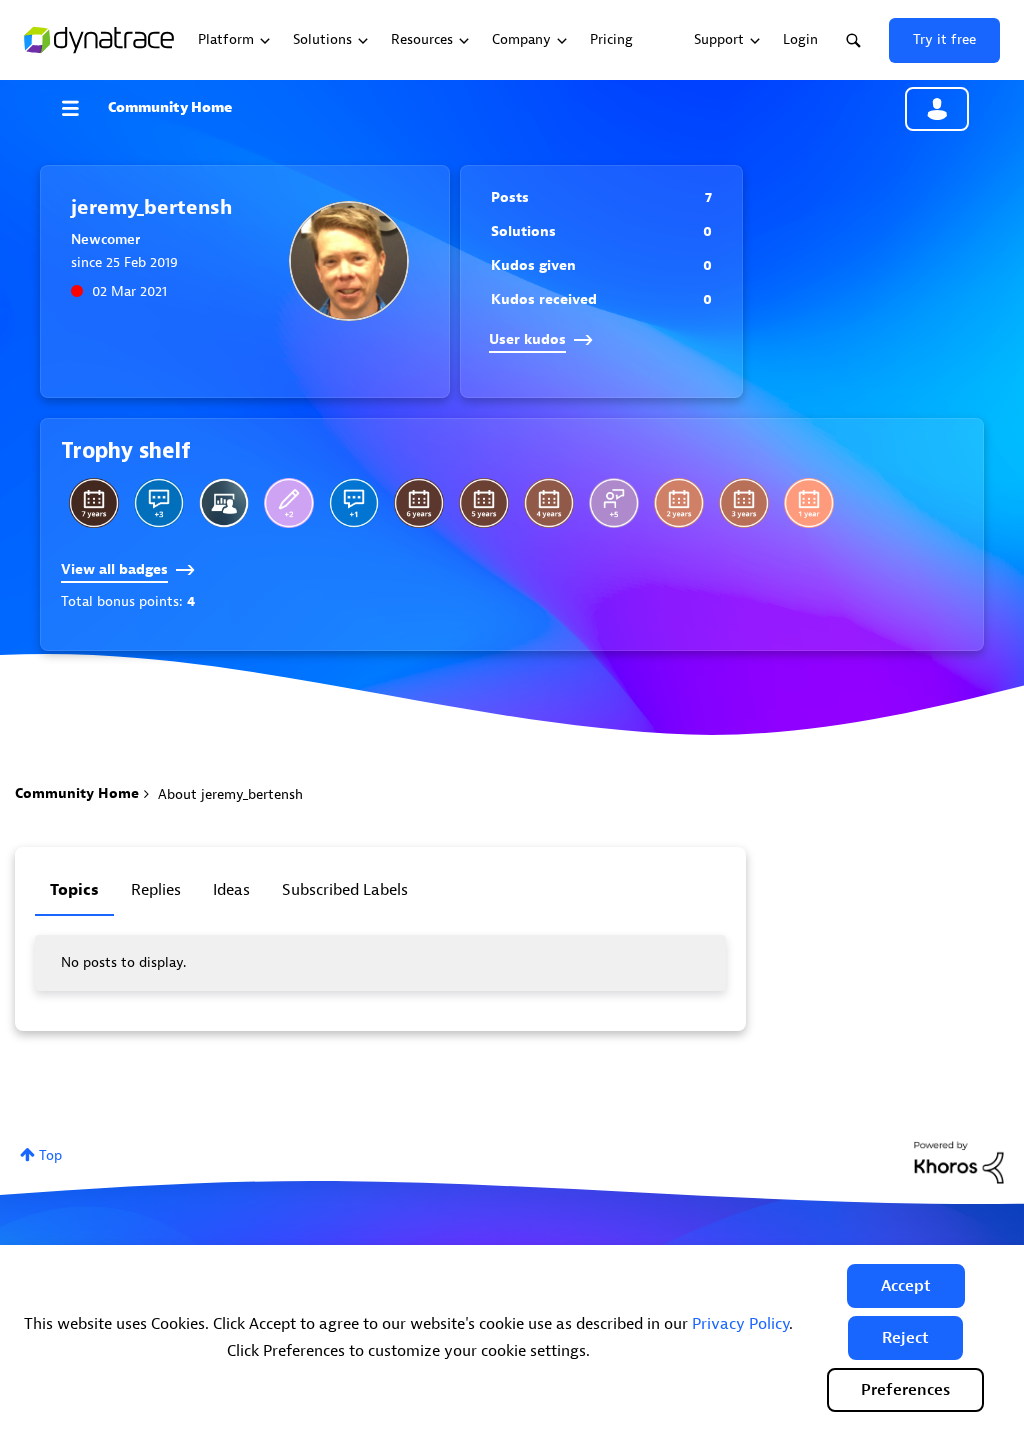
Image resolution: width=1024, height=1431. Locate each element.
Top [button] (50, 1155)
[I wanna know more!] (159, 503)
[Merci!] (614, 503)
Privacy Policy (740, 1324)
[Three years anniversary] (744, 503)
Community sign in (937, 109)
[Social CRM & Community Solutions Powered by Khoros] (959, 1161)
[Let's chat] (289, 503)
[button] (906, 1286)
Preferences (905, 1390)
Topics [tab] (74, 890)
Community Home (170, 107)
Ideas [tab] (231, 890)
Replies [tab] (156, 890)
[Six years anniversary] (419, 503)
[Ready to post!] (224, 503)
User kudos (527, 339)
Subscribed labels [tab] (345, 890)
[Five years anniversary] (484, 503)
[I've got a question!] (354, 503)
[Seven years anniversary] (94, 503)
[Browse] (80, 108)
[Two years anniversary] (679, 503)
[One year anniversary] (809, 503)
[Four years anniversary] (549, 503)
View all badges (114, 569)
